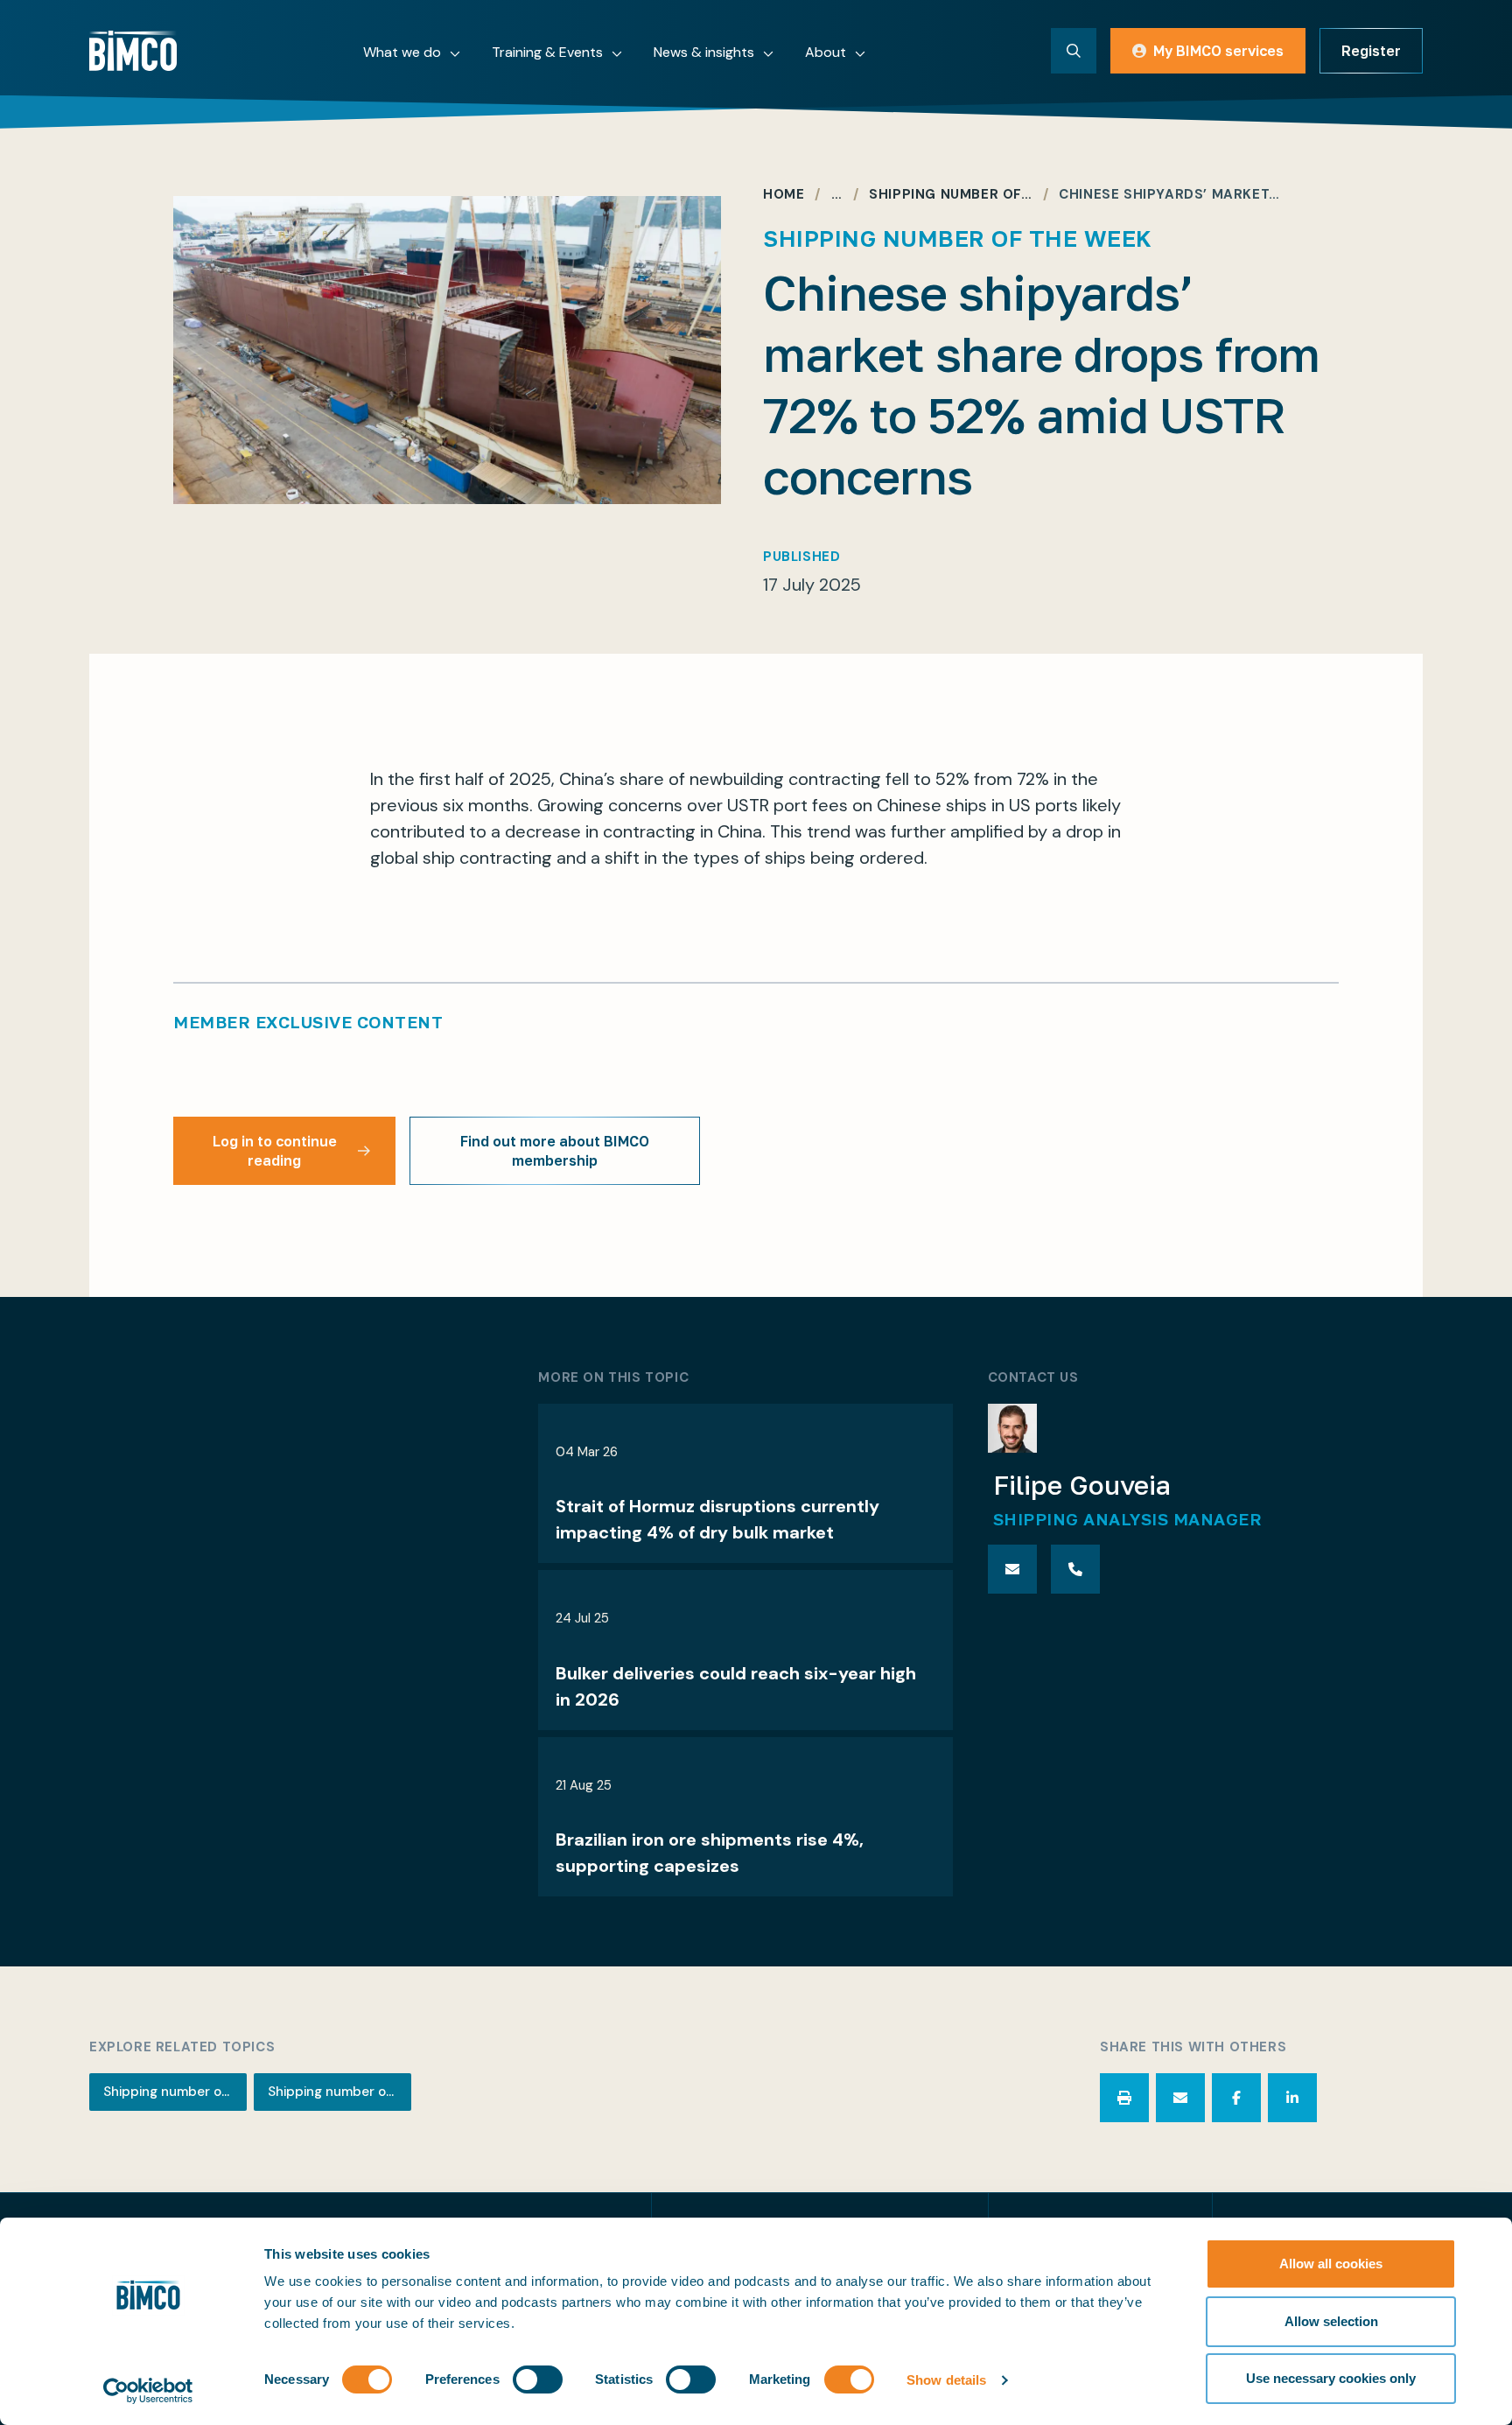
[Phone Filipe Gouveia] (1075, 1569)
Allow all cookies (1331, 2264)
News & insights (704, 52)
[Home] (133, 51)
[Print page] (1124, 2098)
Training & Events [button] (547, 52)
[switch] (538, 2379)
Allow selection (1331, 2321)
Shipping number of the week (175, 2092)
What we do (402, 52)
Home (784, 195)
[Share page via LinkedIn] (1292, 2098)
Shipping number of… (950, 195)
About (826, 52)
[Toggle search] (1074, 51)
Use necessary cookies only (1331, 2378)
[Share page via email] (1180, 2098)
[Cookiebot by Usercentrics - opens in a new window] (148, 2391)
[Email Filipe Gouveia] (1012, 1569)
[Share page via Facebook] (1236, 2098)
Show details (946, 2380)
